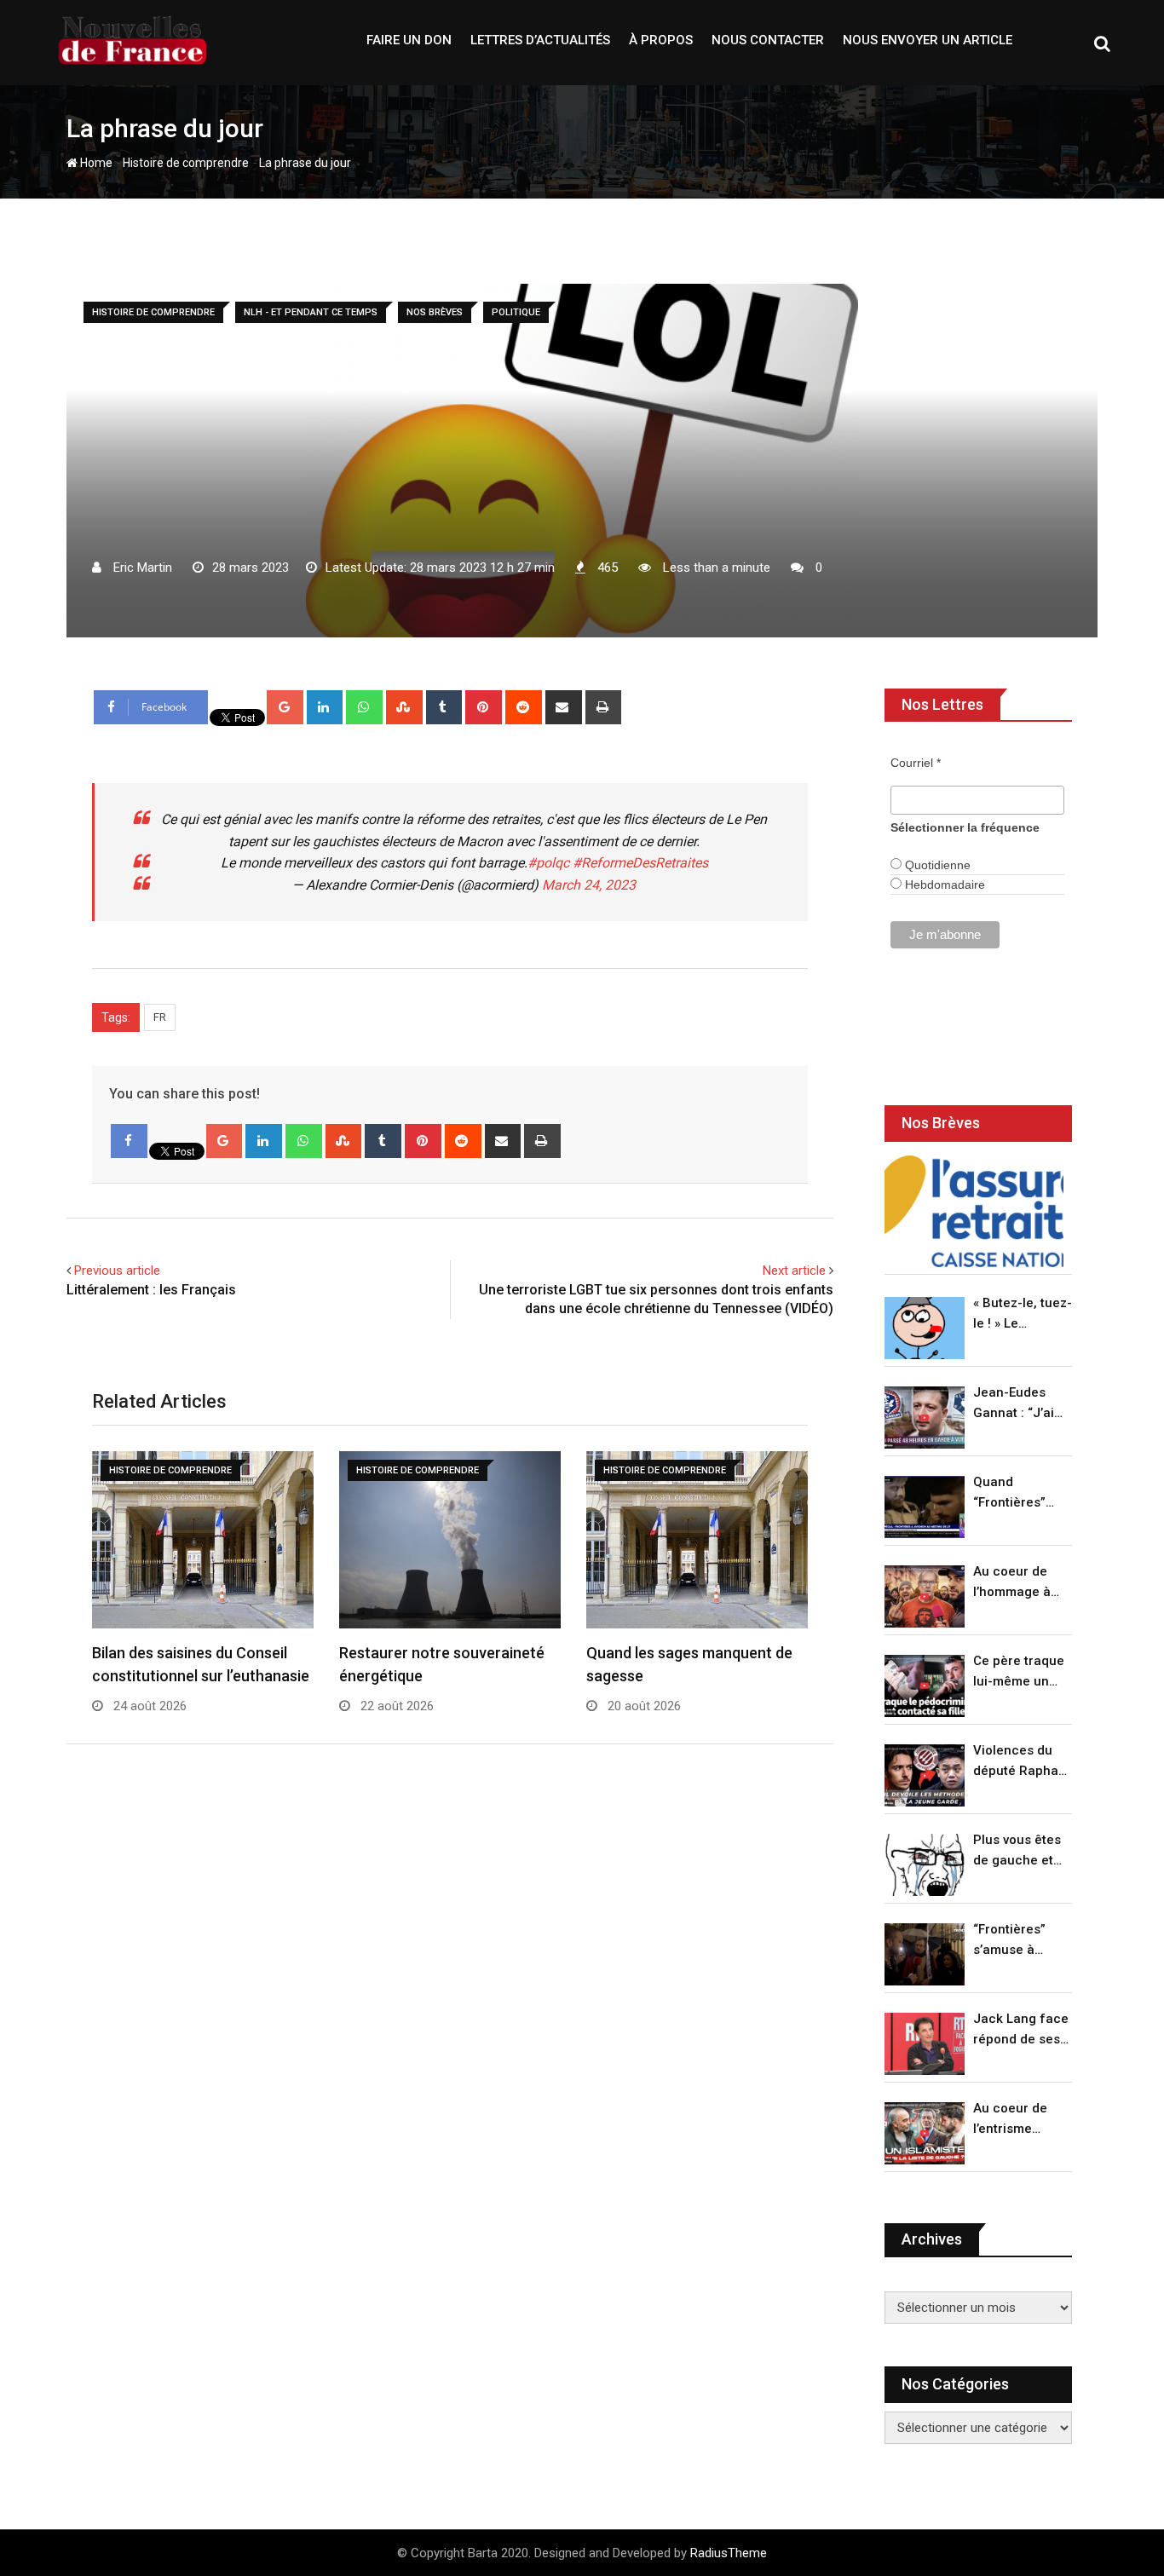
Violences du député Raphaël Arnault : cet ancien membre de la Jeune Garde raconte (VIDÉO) (1021, 1762)
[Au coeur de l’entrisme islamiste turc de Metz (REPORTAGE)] (925, 2133)
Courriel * (916, 763)
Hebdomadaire (943, 885)
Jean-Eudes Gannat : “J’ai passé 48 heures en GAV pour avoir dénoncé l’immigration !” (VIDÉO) (1018, 1404)
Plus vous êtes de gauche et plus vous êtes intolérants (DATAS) (1017, 1851)
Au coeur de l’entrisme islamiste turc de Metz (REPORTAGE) (1014, 2120)
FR (160, 1017)
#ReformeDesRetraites (640, 863)
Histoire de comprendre (186, 163)
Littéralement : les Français (151, 1290)
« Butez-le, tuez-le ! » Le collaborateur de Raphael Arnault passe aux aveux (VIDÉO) (1023, 1314)
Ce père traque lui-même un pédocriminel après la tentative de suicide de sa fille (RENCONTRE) (1019, 1672)
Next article (794, 1271)
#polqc (548, 863)
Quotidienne (936, 865)
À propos (661, 40)
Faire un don (409, 40)
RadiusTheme (729, 2553)
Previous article (117, 1271)
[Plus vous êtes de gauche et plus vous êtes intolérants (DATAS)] (925, 1865)
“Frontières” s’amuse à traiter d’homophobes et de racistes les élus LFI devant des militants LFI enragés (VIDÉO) (1018, 1941)
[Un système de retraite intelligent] (974, 1211)
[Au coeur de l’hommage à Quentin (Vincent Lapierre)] (925, 1596)
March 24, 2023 (589, 885)
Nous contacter (768, 40)
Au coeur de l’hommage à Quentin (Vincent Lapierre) (1012, 1583)
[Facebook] (129, 1141)
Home (95, 163)
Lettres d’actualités (540, 40)
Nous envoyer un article (928, 40)
